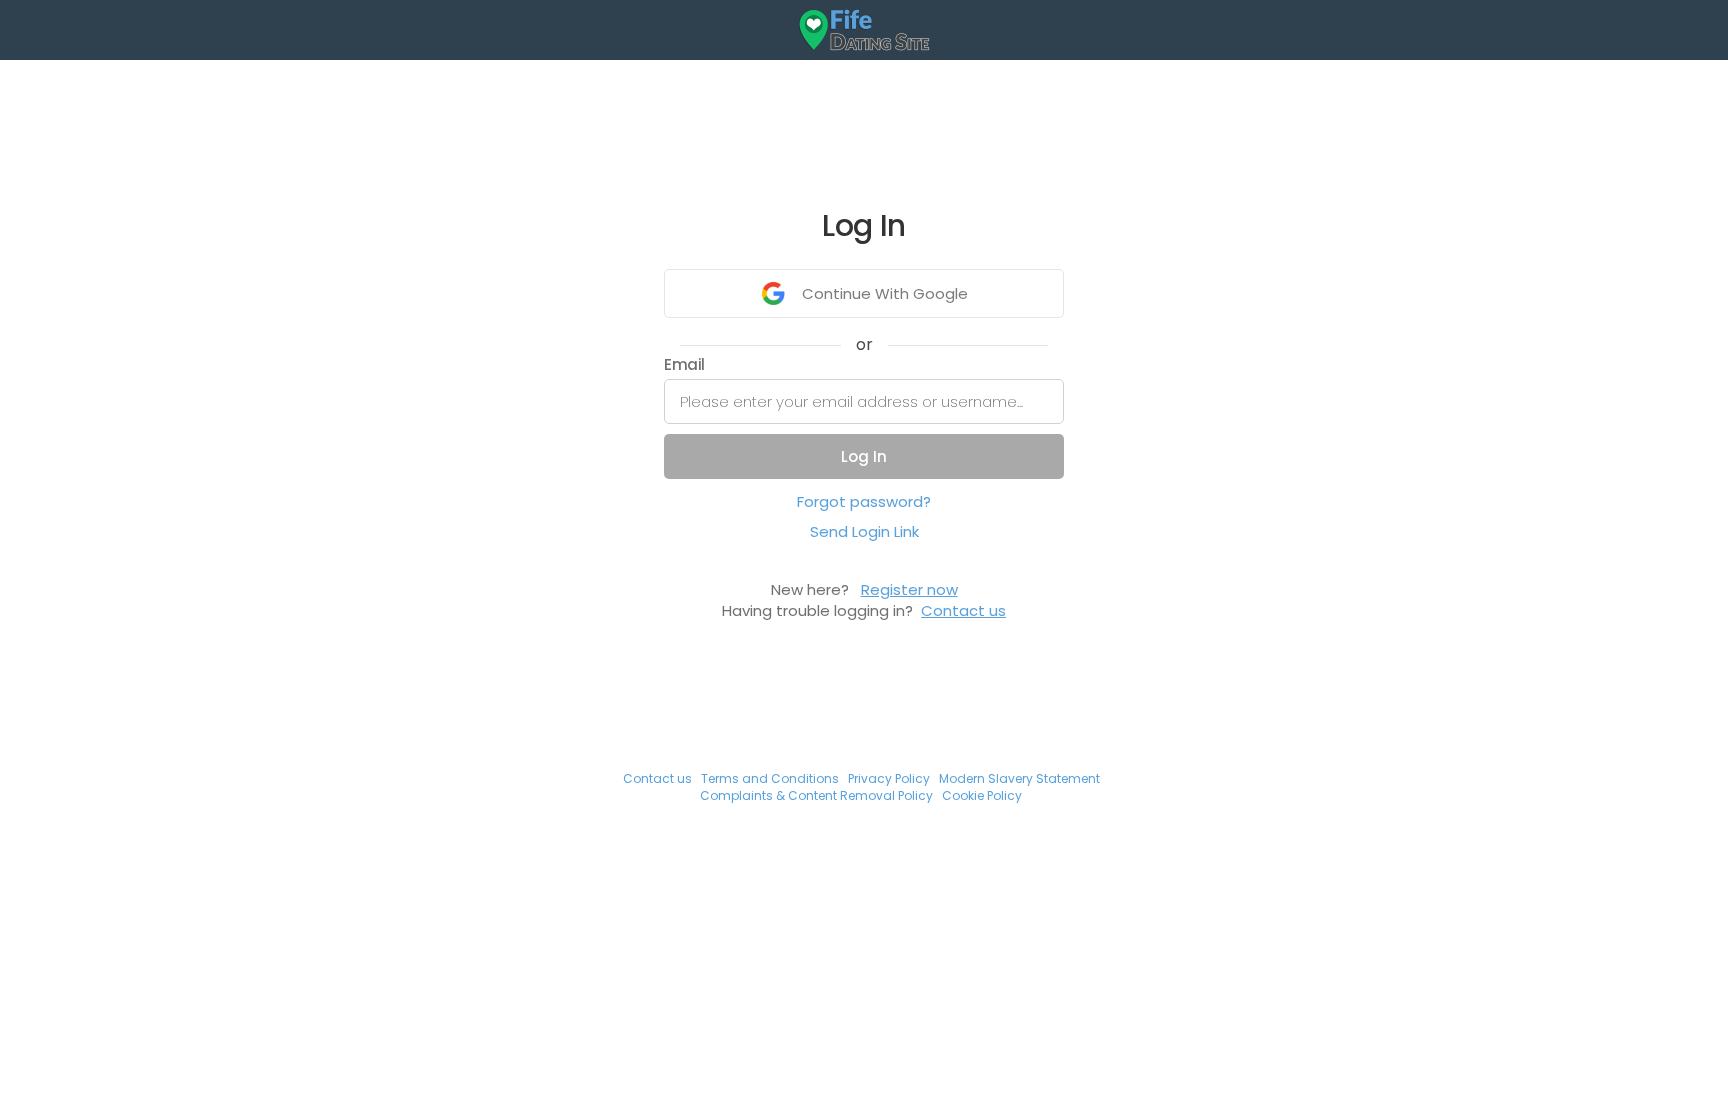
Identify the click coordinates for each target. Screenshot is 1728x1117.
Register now (909, 589)
